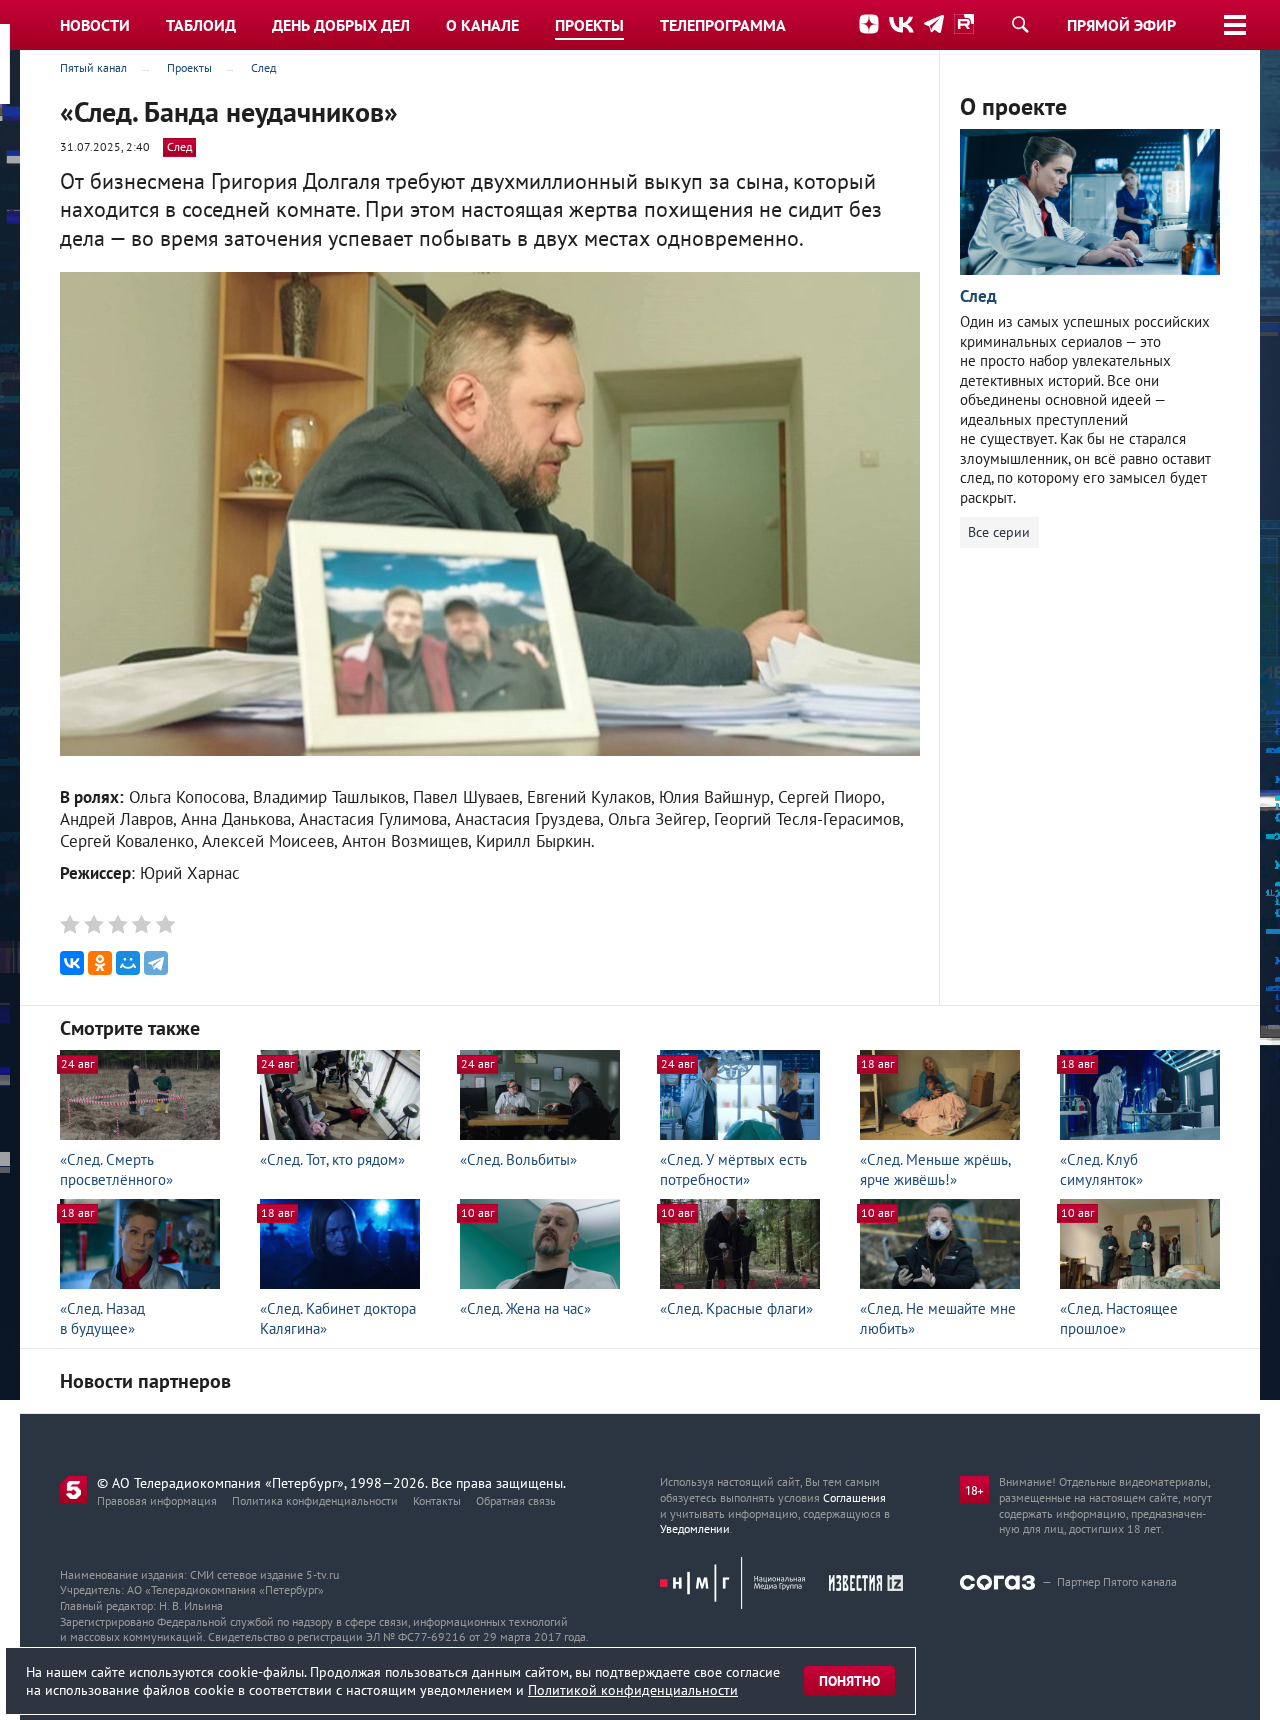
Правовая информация (157, 1500)
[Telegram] (156, 963)
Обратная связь (516, 1500)
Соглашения (854, 1497)
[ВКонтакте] (72, 963)
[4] (140, 924)
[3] (117, 924)
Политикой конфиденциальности (633, 1690)
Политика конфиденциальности (315, 1500)
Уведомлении (695, 1528)
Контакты (437, 1500)
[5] (163, 924)
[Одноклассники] (100, 963)
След (179, 146)
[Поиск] (1020, 24)
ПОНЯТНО (849, 1681)
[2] (94, 924)
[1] (71, 924)
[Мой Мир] (128, 963)
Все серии (999, 532)
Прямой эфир (1121, 25)
